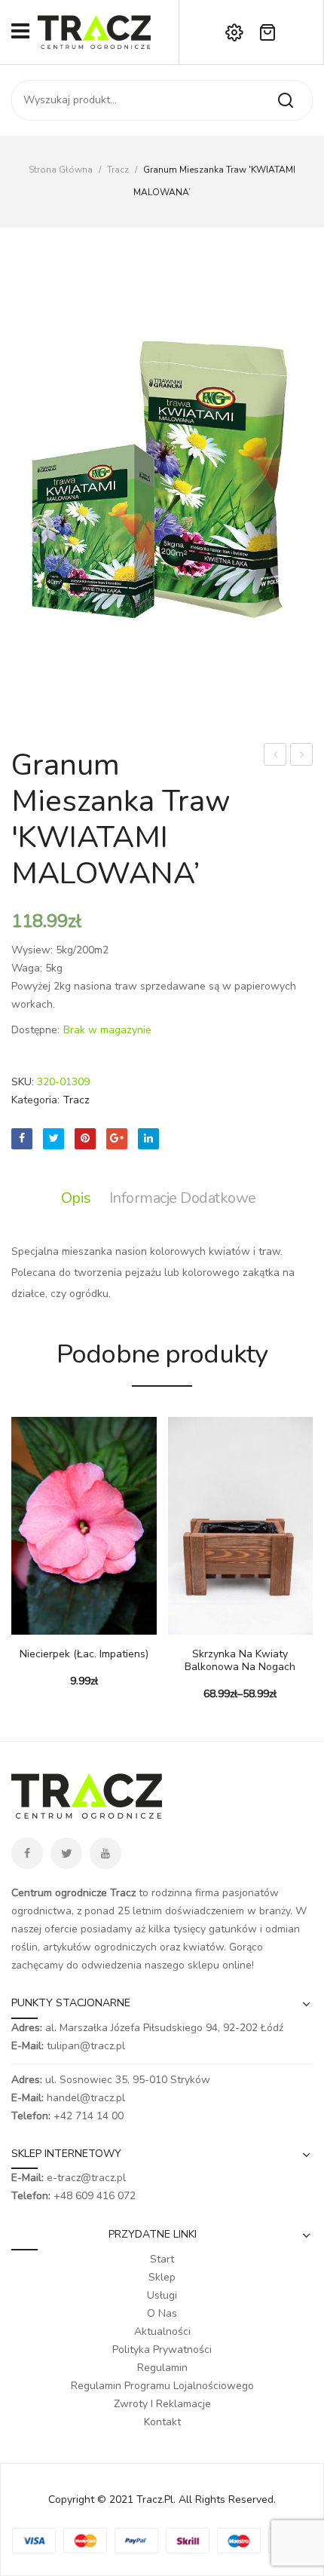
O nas (162, 2313)
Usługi (162, 2295)
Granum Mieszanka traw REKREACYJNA (275, 756)
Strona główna (61, 170)
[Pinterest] (85, 1139)
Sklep (162, 2277)
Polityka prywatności (162, 2350)
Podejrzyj (45, 1627)
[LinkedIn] (148, 1139)
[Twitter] (53, 1139)
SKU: (23, 1082)
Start (162, 2259)
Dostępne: (35, 1030)
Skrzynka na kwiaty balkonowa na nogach (240, 1661)
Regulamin (162, 2368)
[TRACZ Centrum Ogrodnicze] (94, 31)
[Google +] (117, 1139)
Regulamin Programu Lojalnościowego (162, 2386)
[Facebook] (22, 1139)
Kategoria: (35, 1100)
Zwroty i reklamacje (162, 2404)
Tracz (118, 170)
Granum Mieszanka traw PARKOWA (302, 756)
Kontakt (162, 2422)
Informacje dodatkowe (183, 1198)
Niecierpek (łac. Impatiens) (84, 1655)
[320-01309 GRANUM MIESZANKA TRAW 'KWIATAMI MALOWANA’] (162, 491)
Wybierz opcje (23, 1627)
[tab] (80, 1198)
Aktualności (162, 2331)
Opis (76, 1198)
